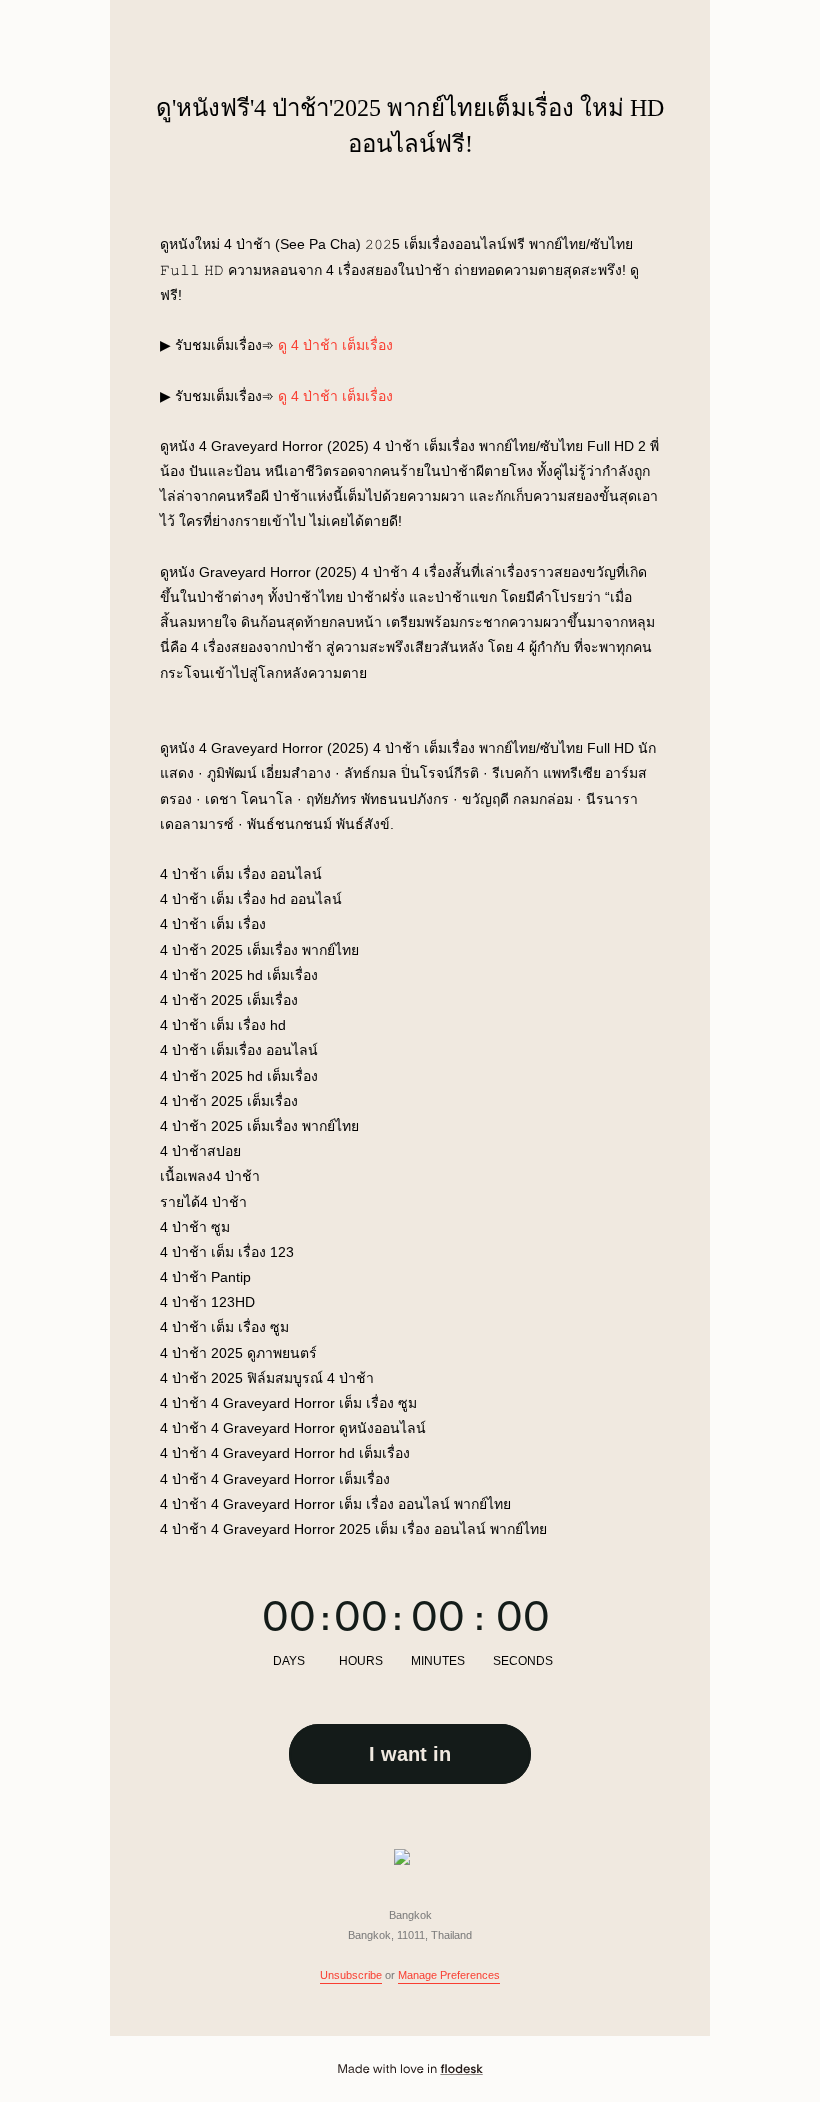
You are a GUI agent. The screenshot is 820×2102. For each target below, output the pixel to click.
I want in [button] (410, 1754)
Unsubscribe (351, 1975)
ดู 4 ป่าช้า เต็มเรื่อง (335, 345)
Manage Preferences (449, 1975)
